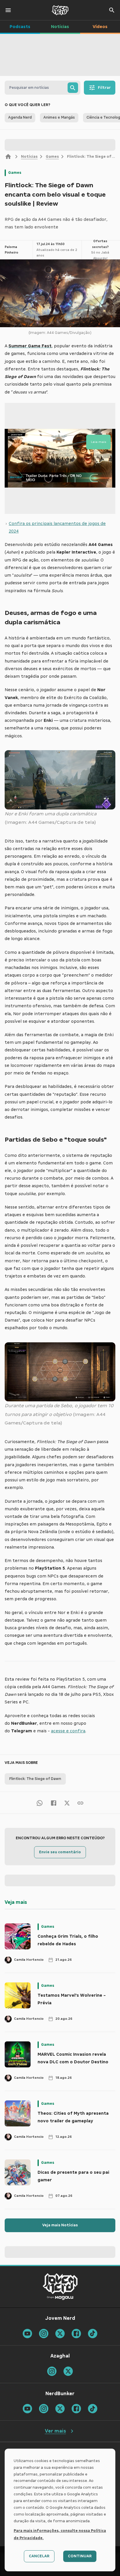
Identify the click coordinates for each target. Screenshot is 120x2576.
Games (52, 157)
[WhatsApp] (40, 1803)
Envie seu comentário (60, 1852)
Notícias (29, 157)
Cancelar (39, 2556)
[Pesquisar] (73, 88)
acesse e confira (68, 1731)
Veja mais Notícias (60, 2225)
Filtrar (104, 88)
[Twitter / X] (67, 1803)
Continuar (80, 2556)
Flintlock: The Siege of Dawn (35, 1779)
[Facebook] (54, 1803)
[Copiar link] (80, 1803)
